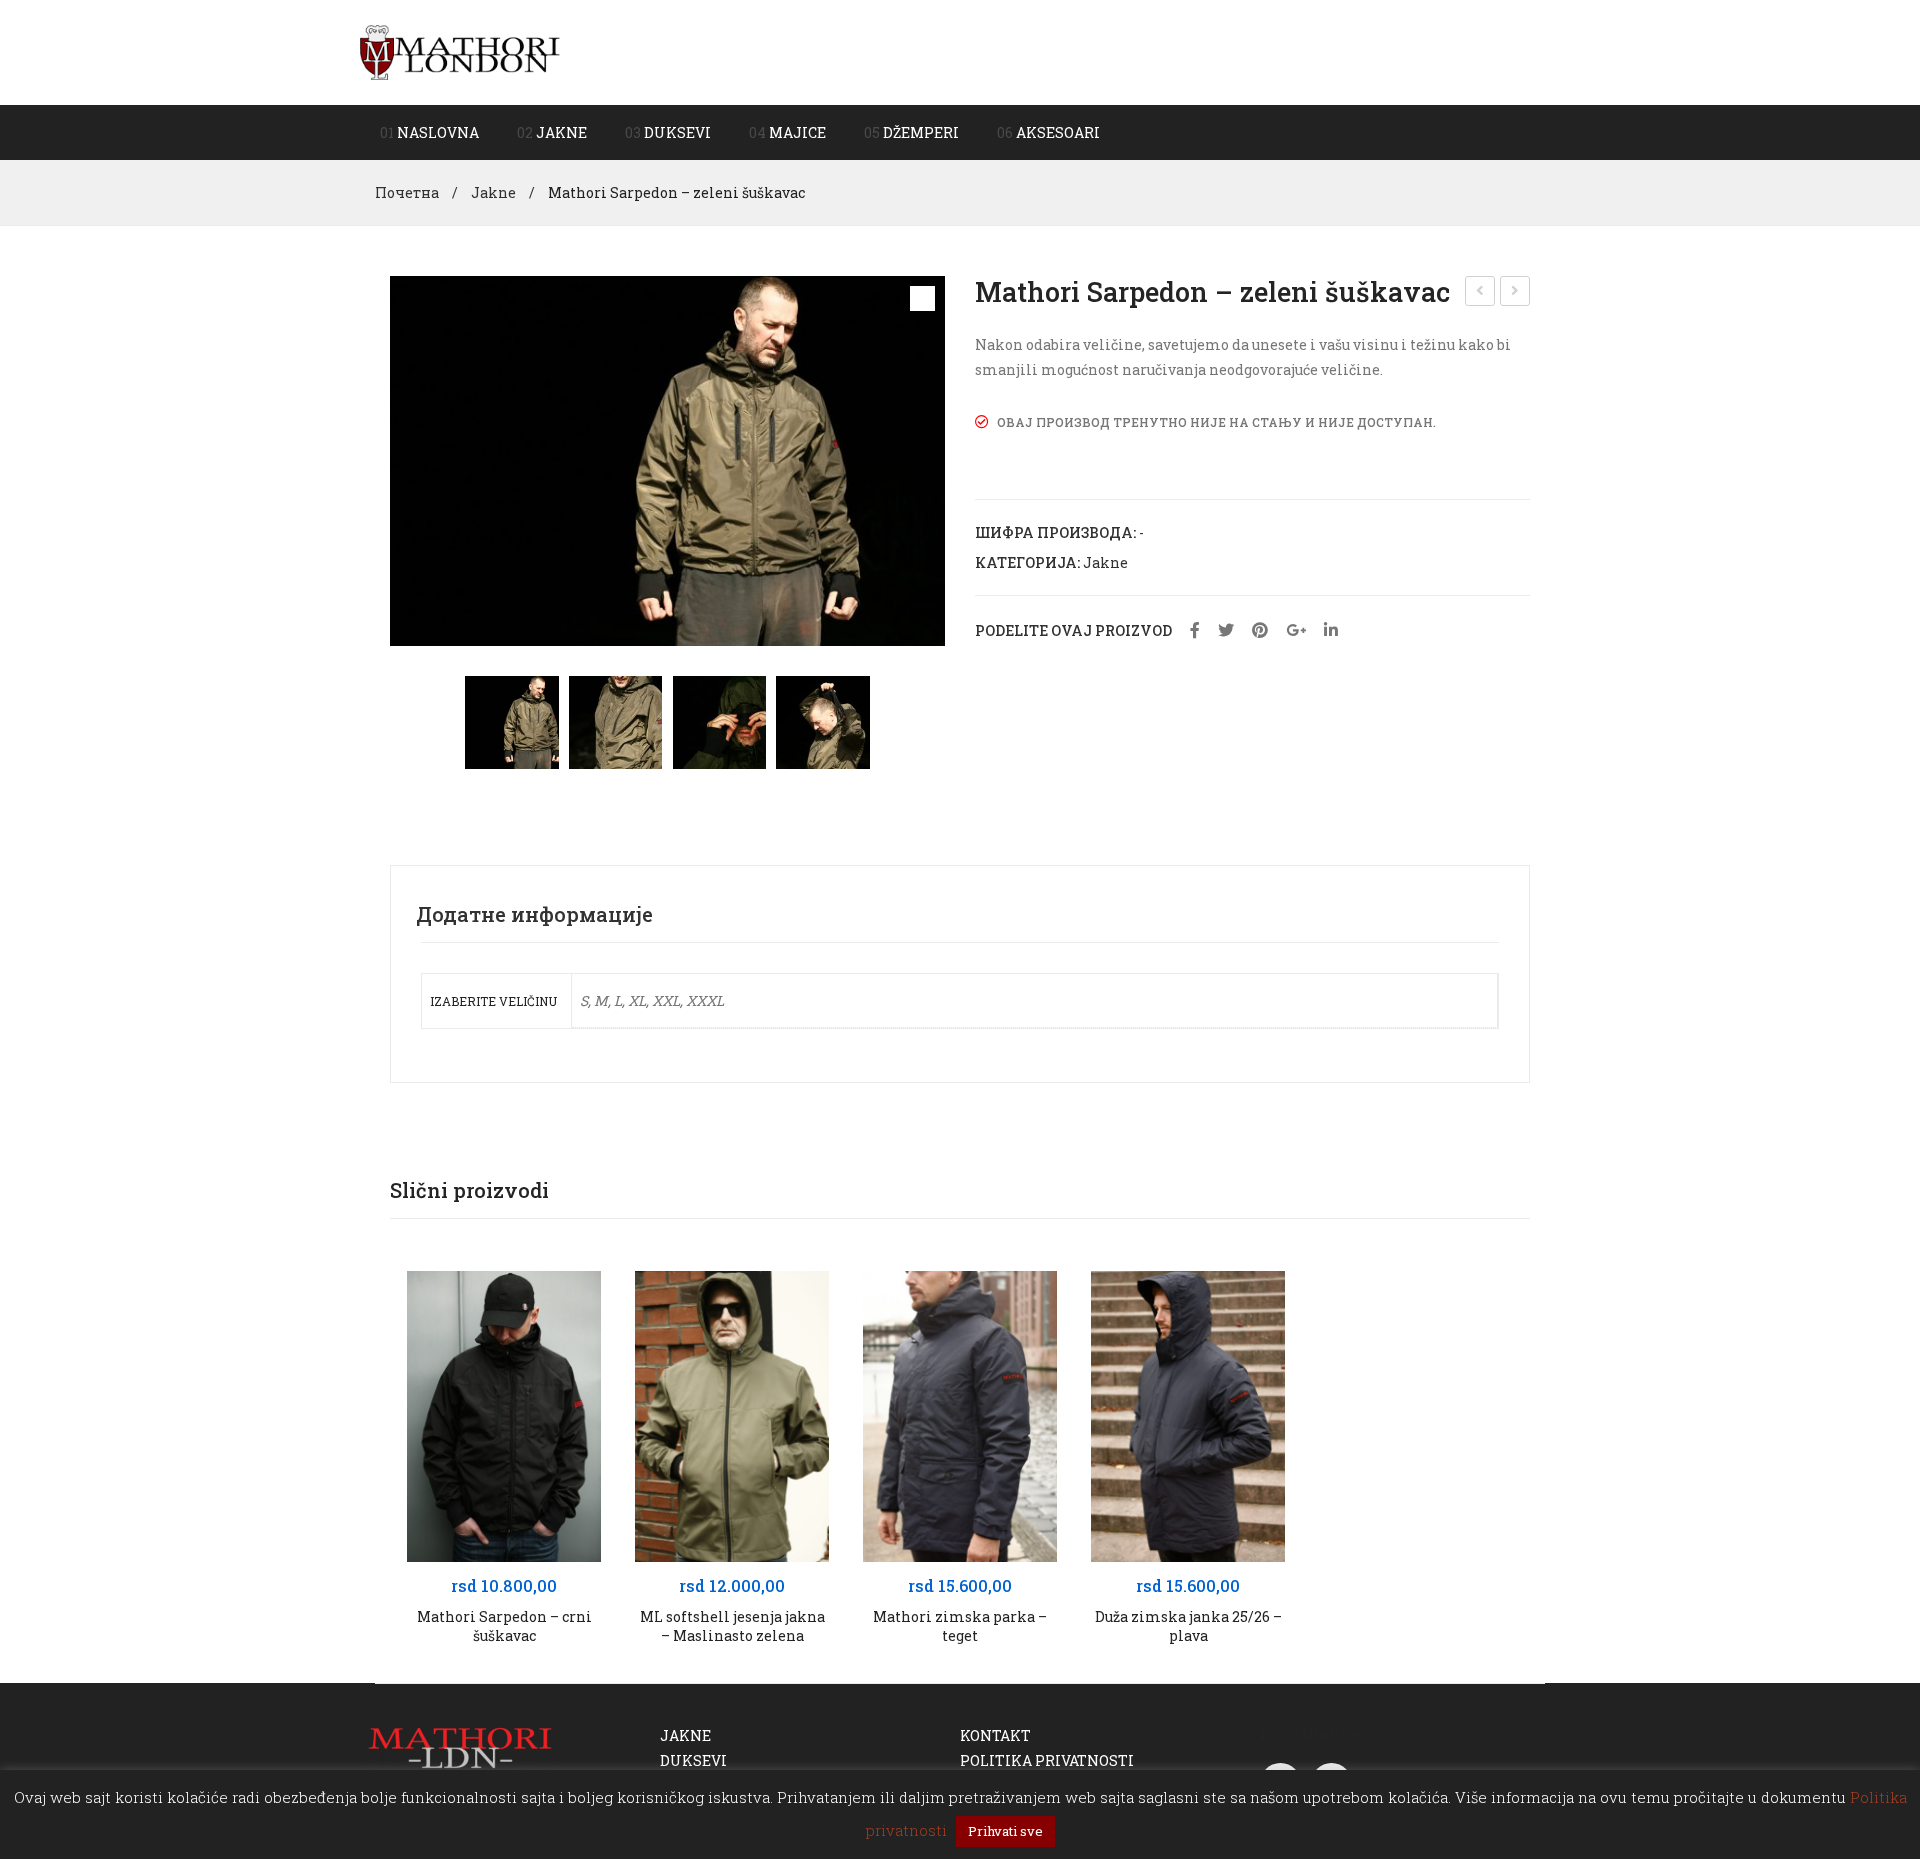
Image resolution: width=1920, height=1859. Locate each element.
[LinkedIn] (1331, 630)
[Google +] (1296, 630)
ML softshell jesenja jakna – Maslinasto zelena (732, 1626)
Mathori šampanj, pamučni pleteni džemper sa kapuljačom (1481, 293)
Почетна (407, 192)
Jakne (493, 192)
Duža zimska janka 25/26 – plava (1188, 1626)
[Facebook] (1195, 630)
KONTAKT (995, 1735)
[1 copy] (511, 722)
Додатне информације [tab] (534, 914)
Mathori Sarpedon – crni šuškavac (504, 1626)
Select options (504, 1541)
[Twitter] (1226, 630)
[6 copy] (719, 722)
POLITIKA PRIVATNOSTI (1047, 1760)
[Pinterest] (1260, 630)
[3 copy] (615, 722)
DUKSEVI (693, 1760)
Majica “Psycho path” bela (1515, 293)
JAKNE (685, 1735)
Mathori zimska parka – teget (960, 1626)
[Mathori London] (460, 50)
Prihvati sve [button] (1005, 1831)
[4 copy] (822, 722)
